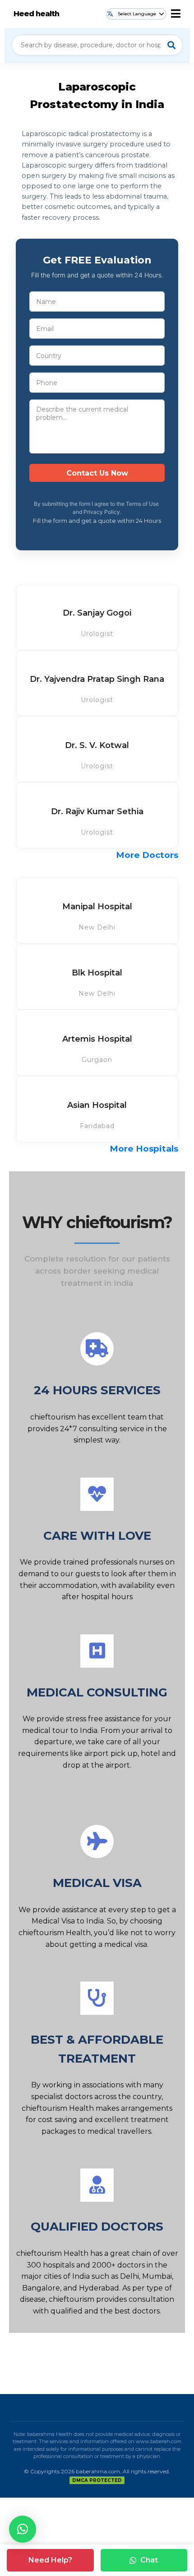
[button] (23, 2529)
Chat (149, 2560)
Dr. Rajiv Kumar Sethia (97, 812)
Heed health (36, 14)
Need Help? (50, 2560)
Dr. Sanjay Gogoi (97, 613)
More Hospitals (144, 1149)
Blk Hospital (97, 973)
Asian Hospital (97, 1105)
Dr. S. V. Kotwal (97, 745)
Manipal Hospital (97, 907)
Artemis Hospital (97, 1039)
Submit (97, 473)
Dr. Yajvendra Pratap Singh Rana (97, 679)
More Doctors (147, 855)
